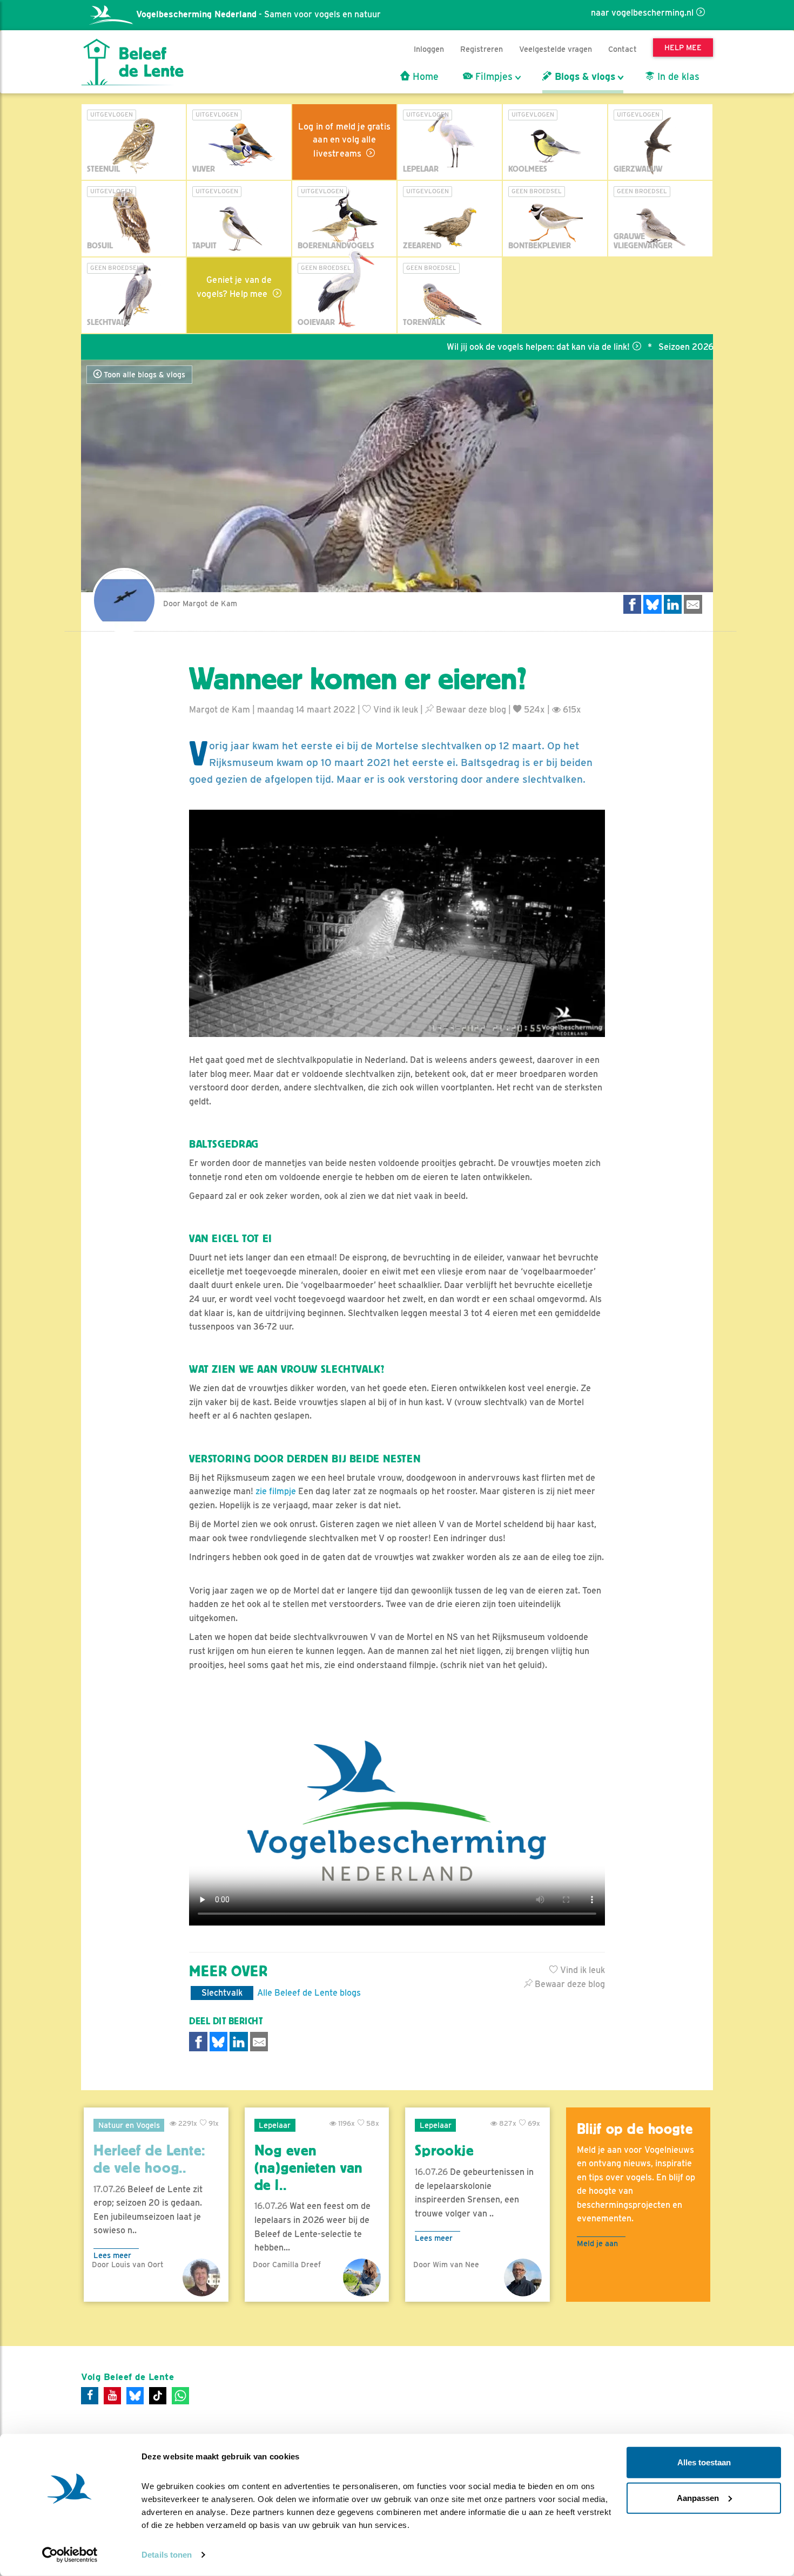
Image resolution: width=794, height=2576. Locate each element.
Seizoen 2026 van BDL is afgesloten (669, 347)
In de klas (677, 77)
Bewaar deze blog (470, 710)
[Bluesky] (135, 2396)
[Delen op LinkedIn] (673, 604)
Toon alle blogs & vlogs (143, 375)
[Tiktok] (158, 2396)
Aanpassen (698, 2497)
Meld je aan (597, 2243)
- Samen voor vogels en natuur (258, 14)
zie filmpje (276, 1491)
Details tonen (167, 2555)
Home (424, 77)
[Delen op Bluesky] (652, 604)
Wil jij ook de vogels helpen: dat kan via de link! (477, 347)
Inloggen (429, 49)
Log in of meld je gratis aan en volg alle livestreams (344, 140)
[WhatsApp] (180, 2396)
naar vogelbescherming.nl (642, 13)
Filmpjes (493, 77)
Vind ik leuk (395, 710)
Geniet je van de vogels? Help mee (234, 287)
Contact (623, 49)
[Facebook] (90, 2396)
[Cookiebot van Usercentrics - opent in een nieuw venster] (70, 2555)
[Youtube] (112, 2396)
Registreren (482, 49)
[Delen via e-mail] (693, 604)
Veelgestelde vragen (556, 49)
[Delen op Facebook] (632, 604)
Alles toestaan (704, 2462)
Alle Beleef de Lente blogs (309, 1993)
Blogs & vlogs (584, 77)
